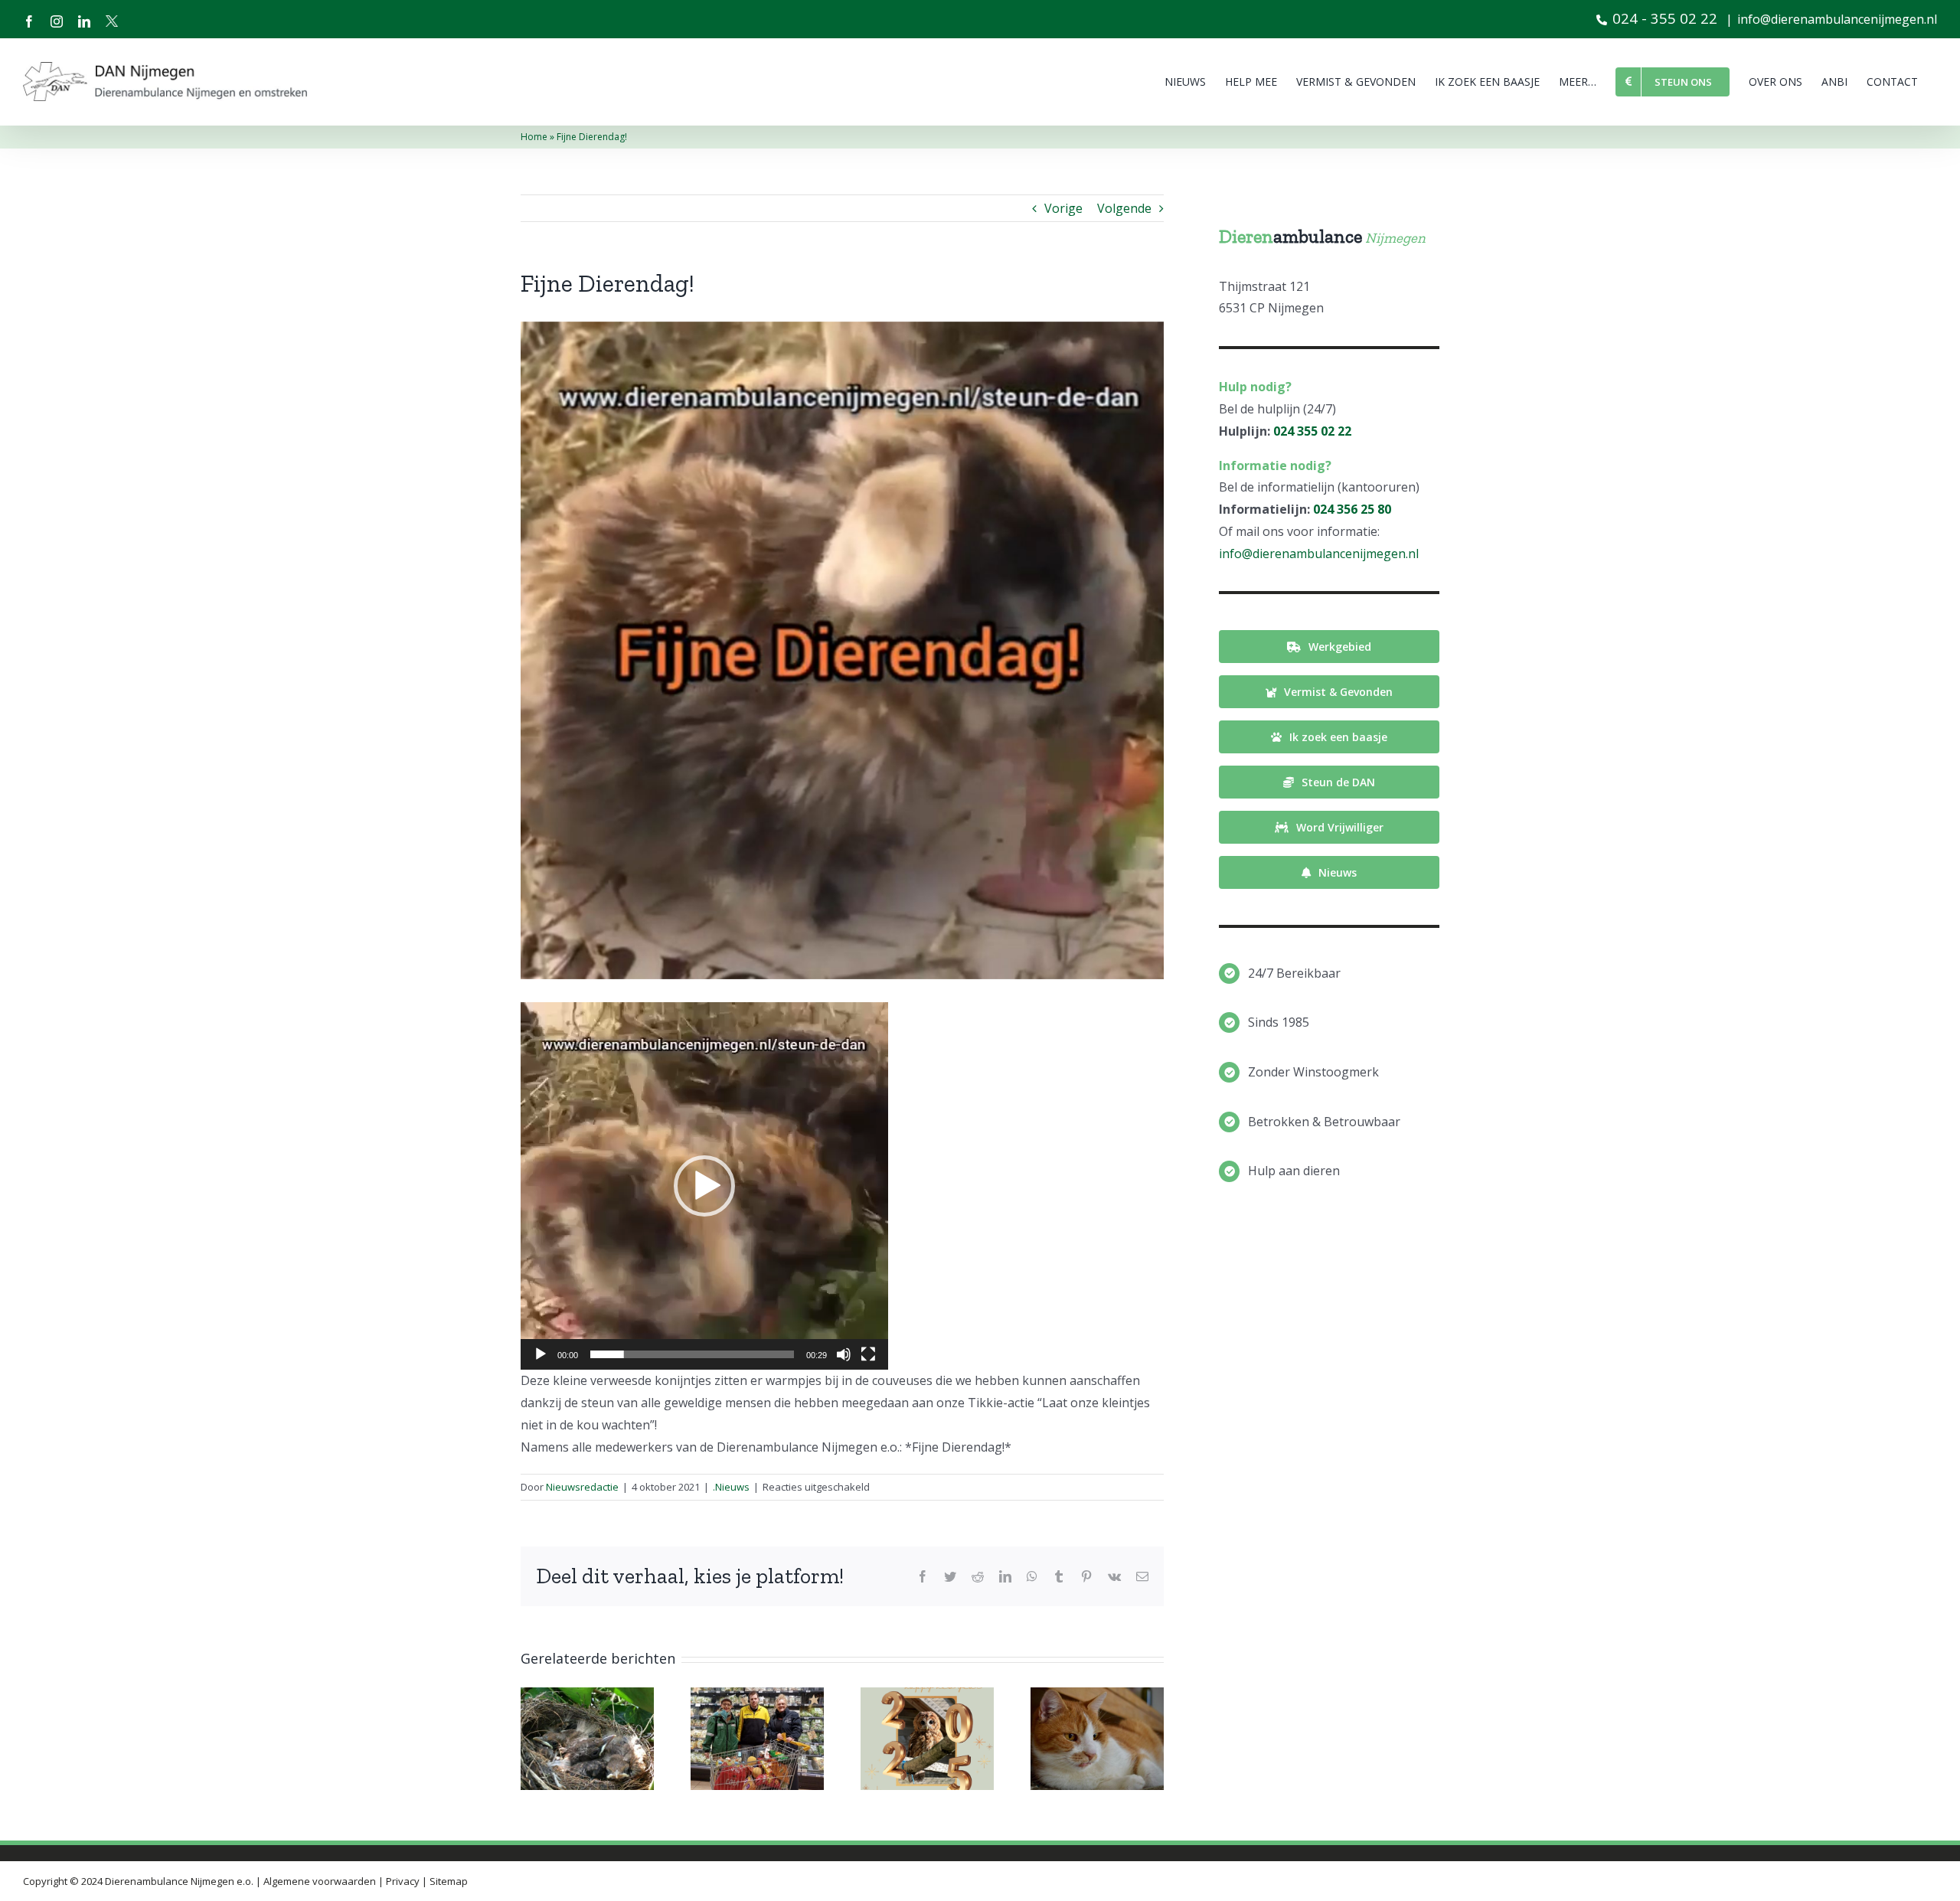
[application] (704, 1186)
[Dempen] (844, 1354)
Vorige (1063, 208)
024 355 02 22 (1312, 431)
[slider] (692, 1354)
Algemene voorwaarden (320, 1881)
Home (534, 137)
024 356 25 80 (1352, 509)
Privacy (403, 1881)
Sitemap (449, 1881)
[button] (704, 1186)
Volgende (1124, 208)
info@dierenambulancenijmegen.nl (1837, 19)
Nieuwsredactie (582, 1487)
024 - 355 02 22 (1665, 18)
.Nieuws (731, 1487)
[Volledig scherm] (868, 1354)
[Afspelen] (541, 1354)
